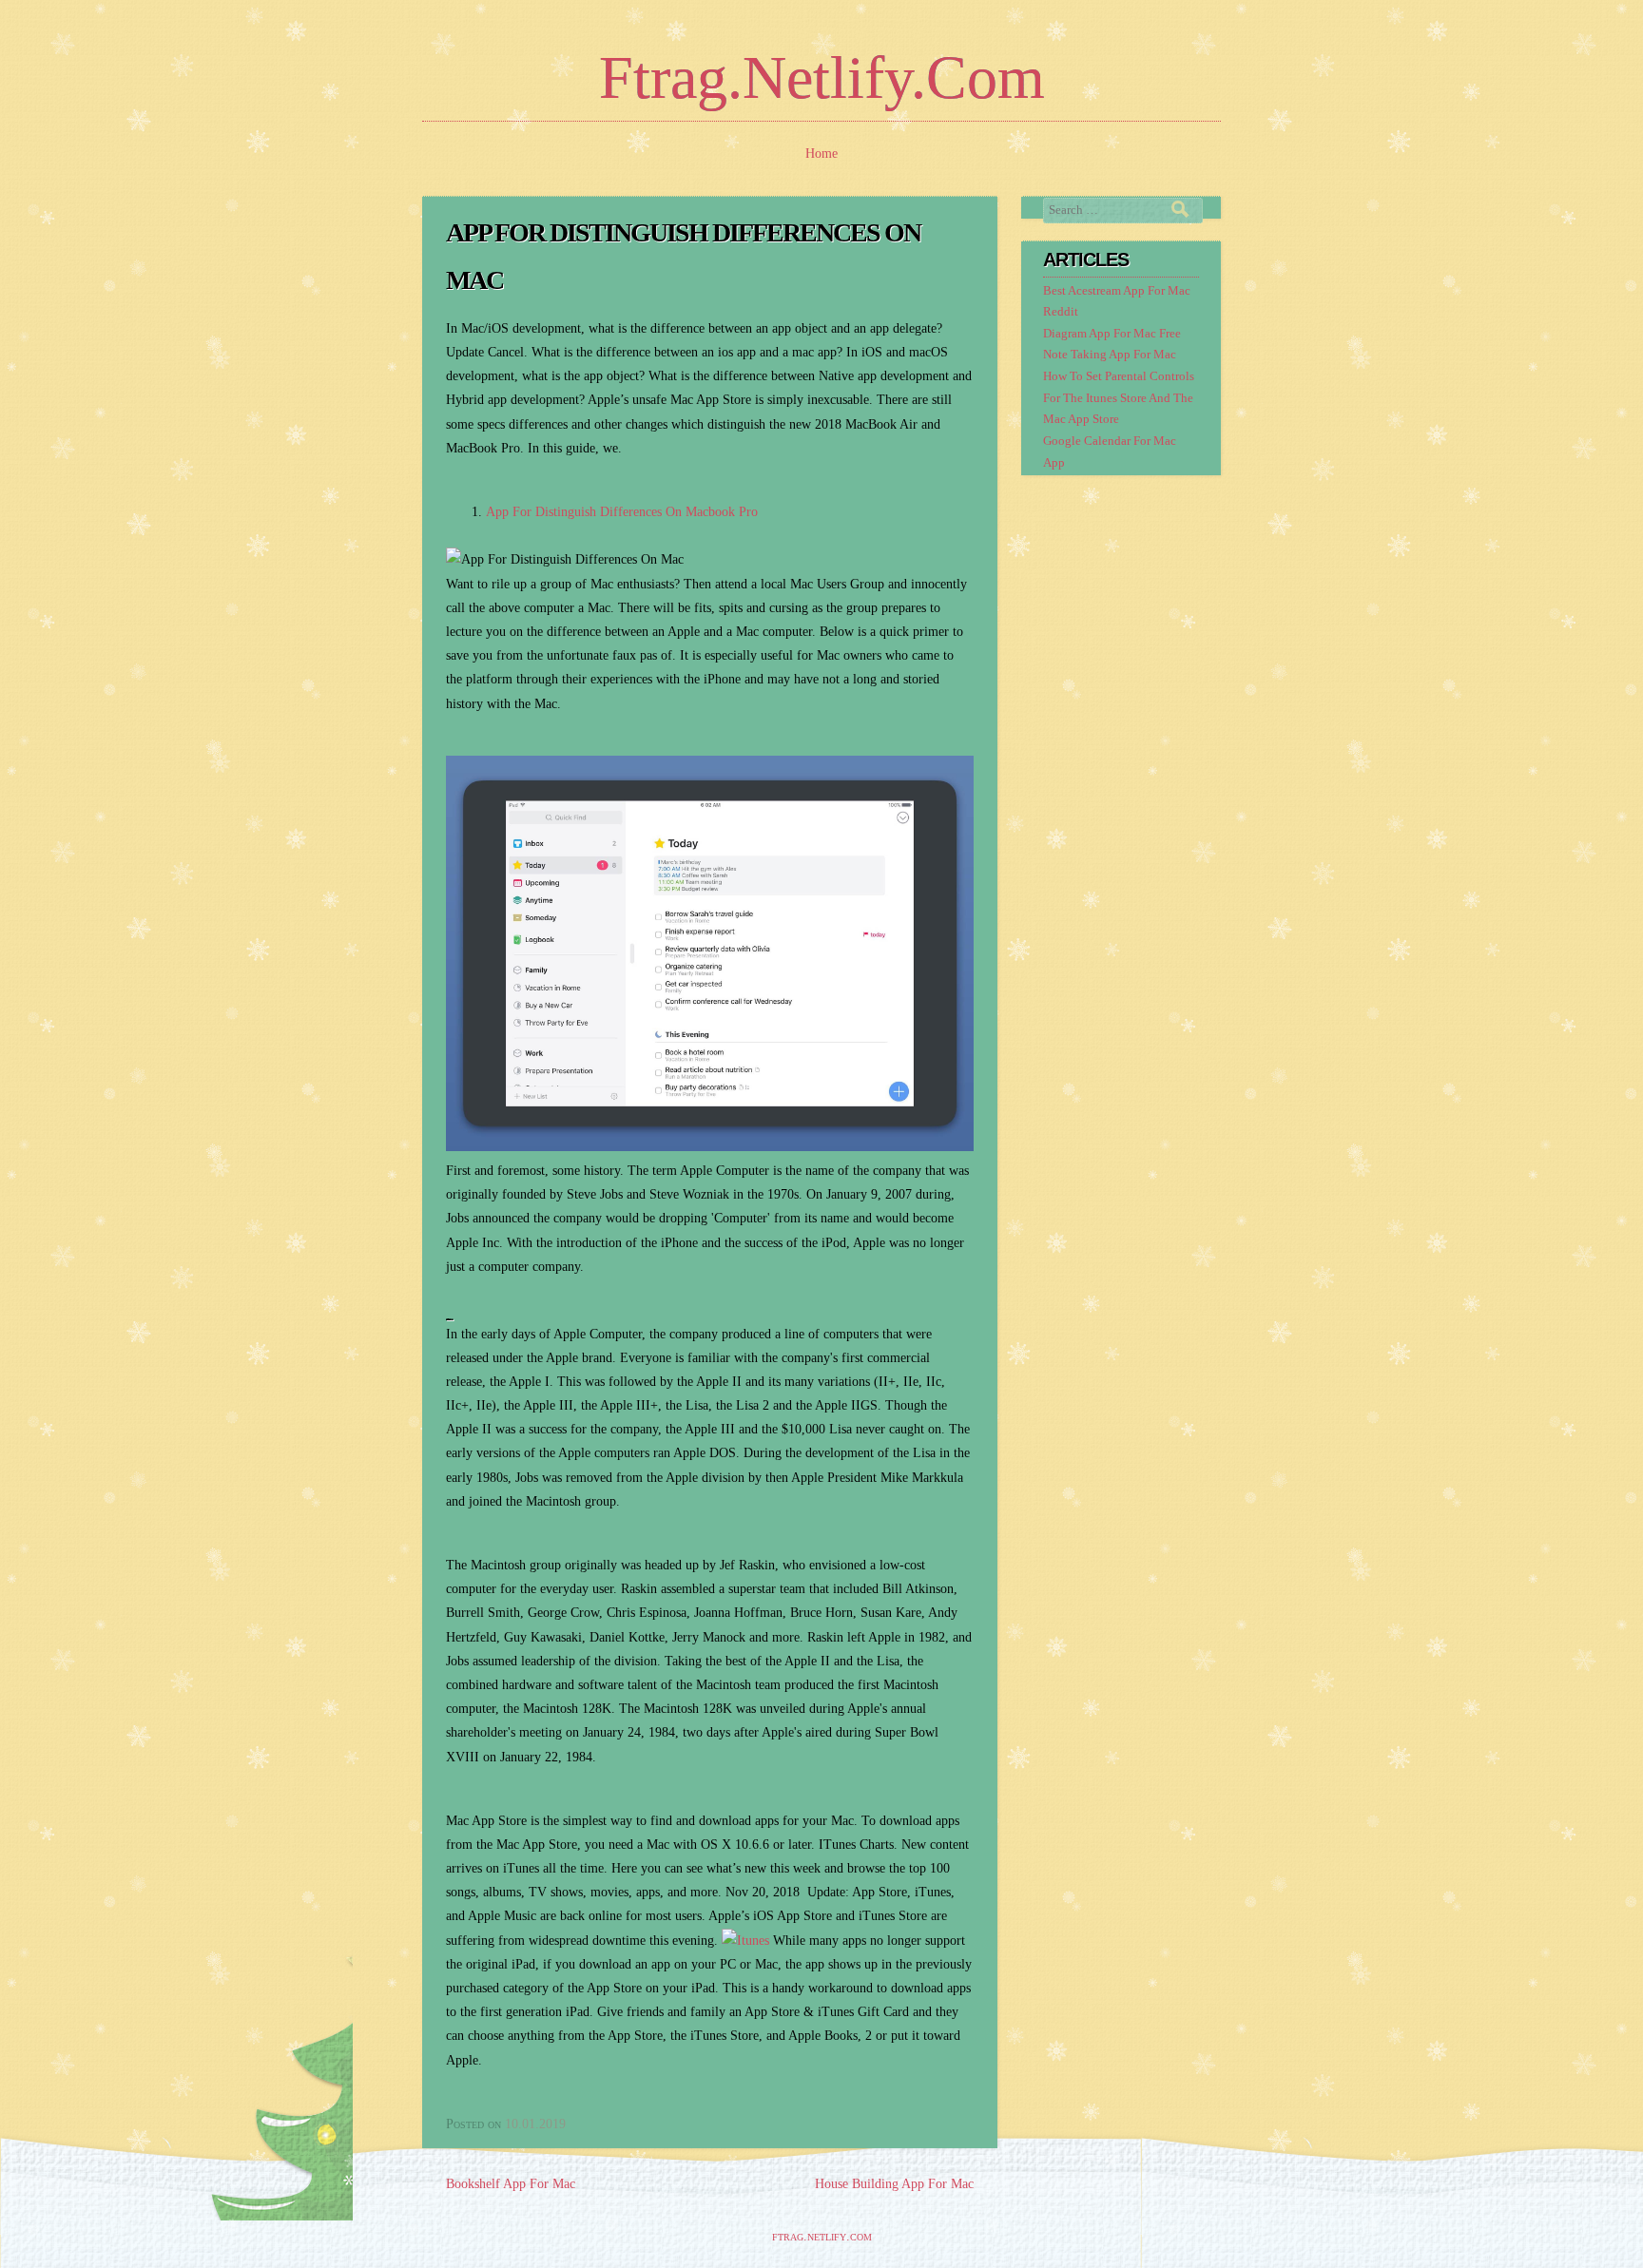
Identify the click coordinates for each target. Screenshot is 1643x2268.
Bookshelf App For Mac (511, 2184)
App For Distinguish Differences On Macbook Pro (622, 512)
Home (821, 154)
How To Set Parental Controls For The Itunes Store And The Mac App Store (1119, 398)
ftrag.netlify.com (822, 77)
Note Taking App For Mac (1110, 355)
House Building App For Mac (894, 2184)
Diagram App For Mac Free (1112, 334)
